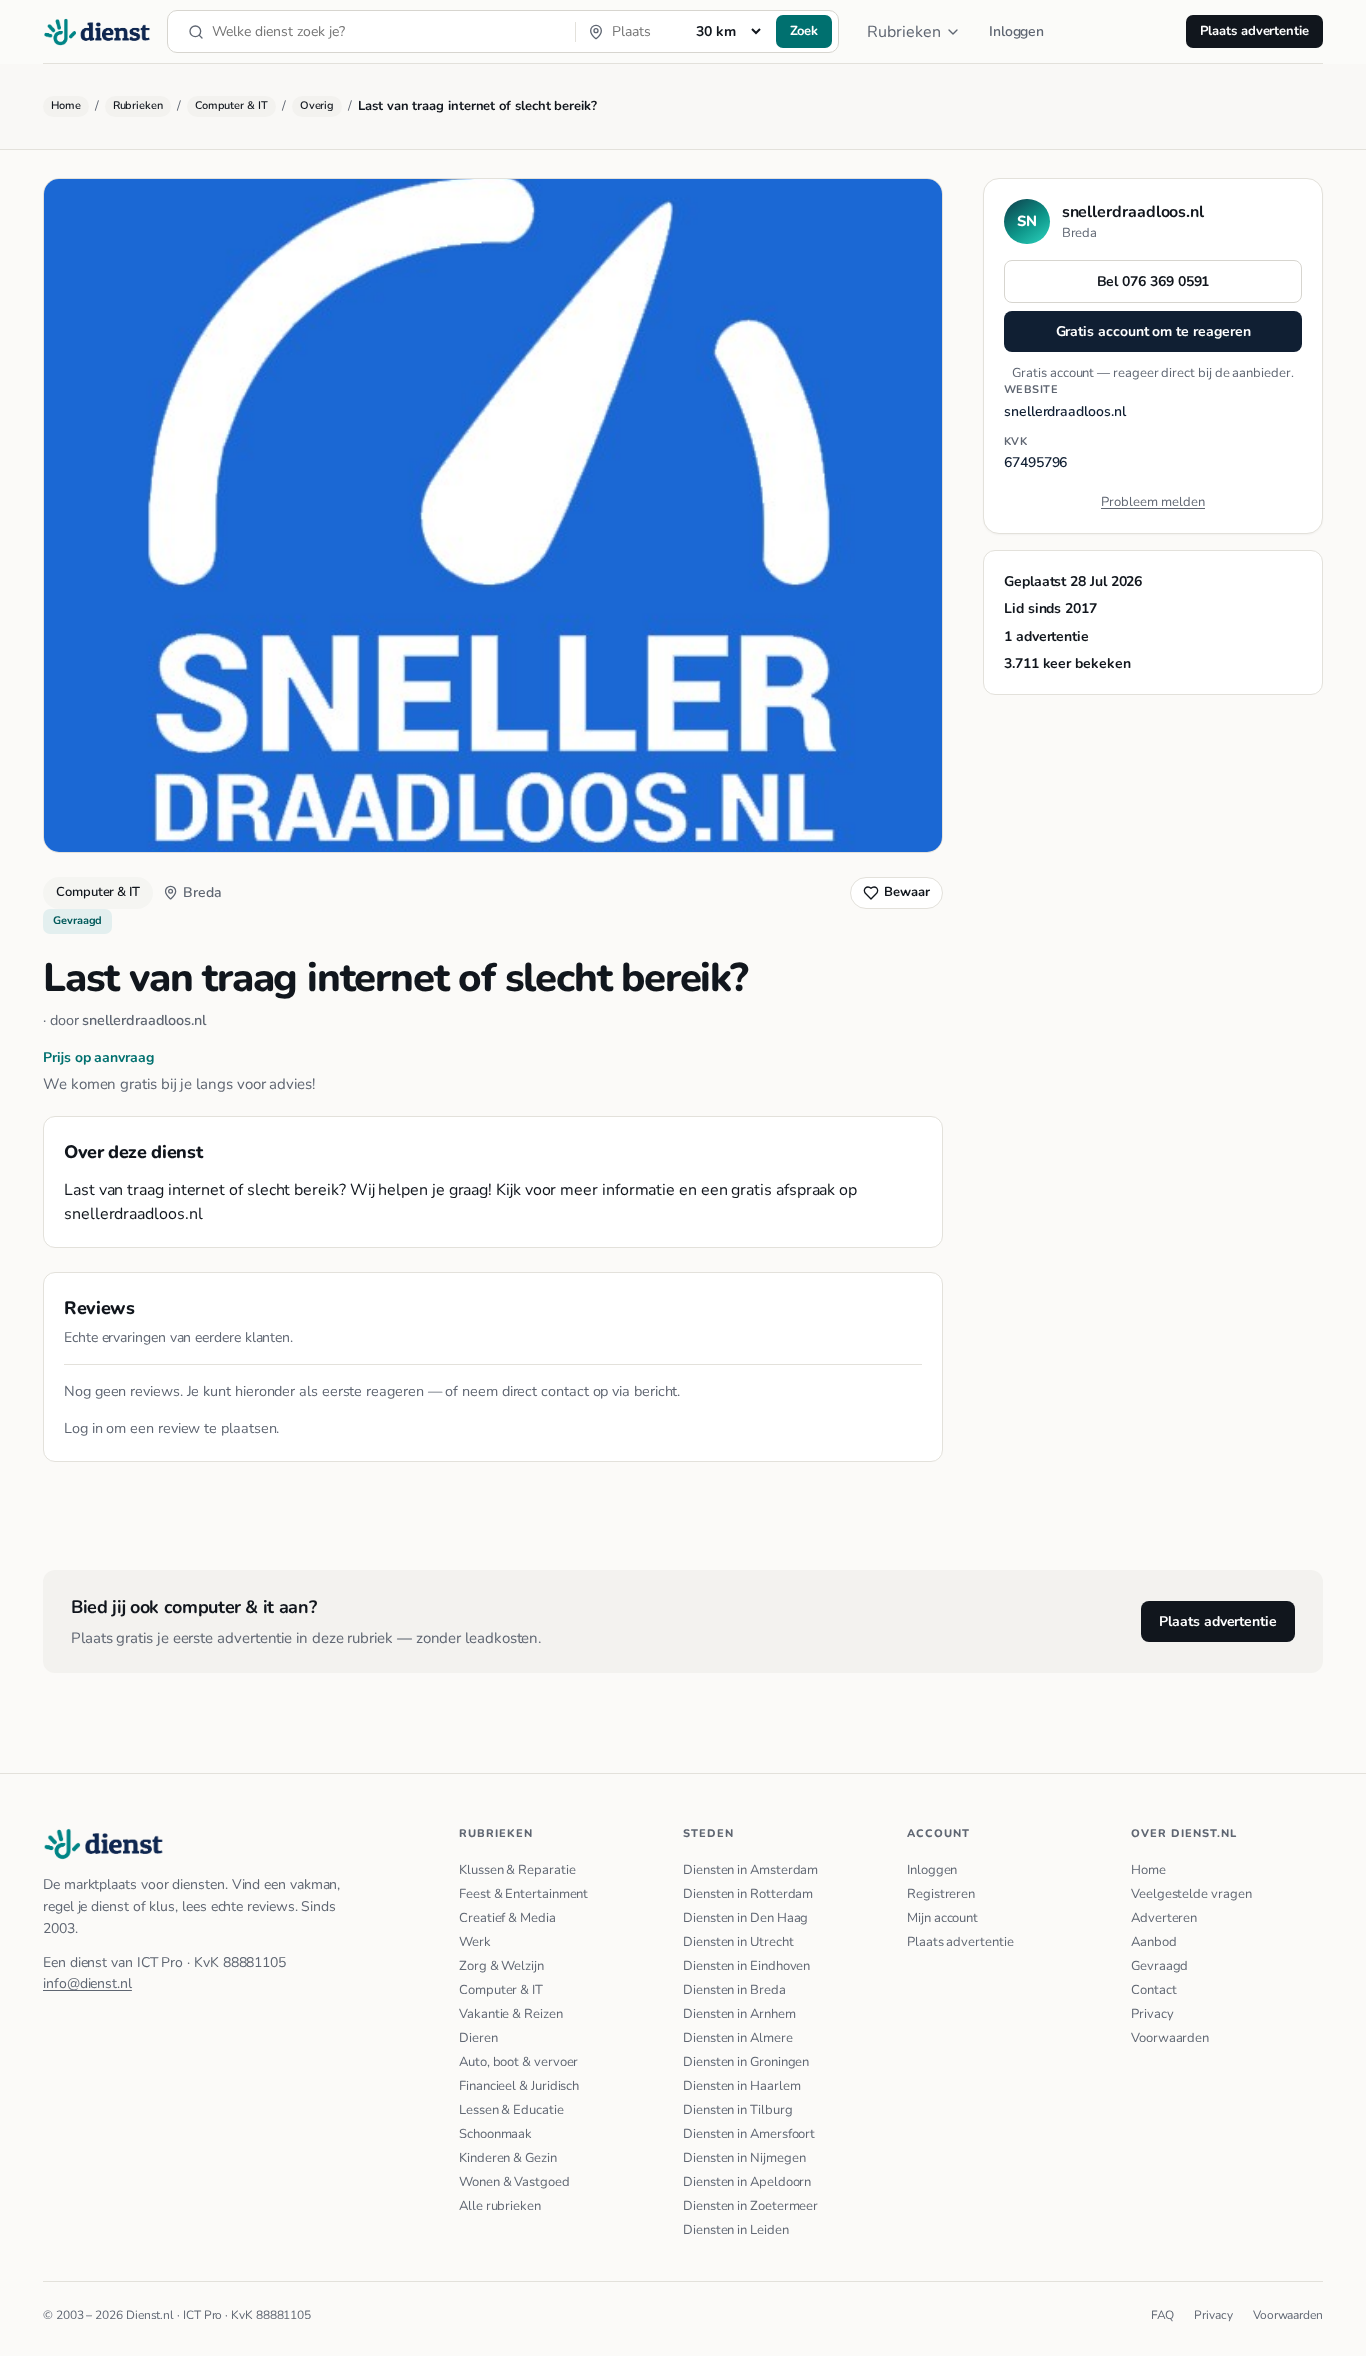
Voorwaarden (1170, 2038)
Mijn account (942, 1918)
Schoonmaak (495, 2134)
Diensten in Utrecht (738, 1942)
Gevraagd (1159, 1966)
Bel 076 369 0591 (1153, 281)
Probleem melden (1153, 502)
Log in (83, 1428)
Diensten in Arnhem (739, 2014)
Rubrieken (904, 32)
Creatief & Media (507, 1918)
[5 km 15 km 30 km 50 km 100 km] (728, 31)
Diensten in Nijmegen (744, 2158)
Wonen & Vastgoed (514, 2182)
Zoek (804, 31)
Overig (317, 105)
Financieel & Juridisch (519, 2086)
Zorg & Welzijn (501, 1966)
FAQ (1163, 2315)
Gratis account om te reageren (1153, 331)
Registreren (941, 1894)
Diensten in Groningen (746, 2062)
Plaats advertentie (1254, 31)
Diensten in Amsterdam (750, 1870)
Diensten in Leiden (736, 2230)
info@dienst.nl (87, 1983)
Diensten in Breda (734, 1990)
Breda (202, 892)
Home (66, 105)
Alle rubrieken (500, 2206)
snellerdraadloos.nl (143, 1020)
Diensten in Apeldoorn (747, 2182)
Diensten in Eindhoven (746, 1966)
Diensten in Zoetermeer (750, 2206)
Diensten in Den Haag (745, 1918)
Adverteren (1164, 1918)
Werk (475, 1942)
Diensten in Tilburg (737, 2110)
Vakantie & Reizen (511, 2014)
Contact (1153, 1990)
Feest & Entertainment (523, 1894)
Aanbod (1154, 1942)
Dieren (478, 2038)
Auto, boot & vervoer (518, 2062)
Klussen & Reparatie (517, 1870)
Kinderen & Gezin (508, 2158)
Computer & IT (231, 105)
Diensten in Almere (738, 2038)
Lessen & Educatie (511, 2110)
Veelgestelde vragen (1191, 1894)
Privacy (1152, 2014)
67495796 (1035, 462)
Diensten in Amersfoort (749, 2134)
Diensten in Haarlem (741, 2086)
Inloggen (1016, 31)
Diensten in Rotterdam (748, 1894)
